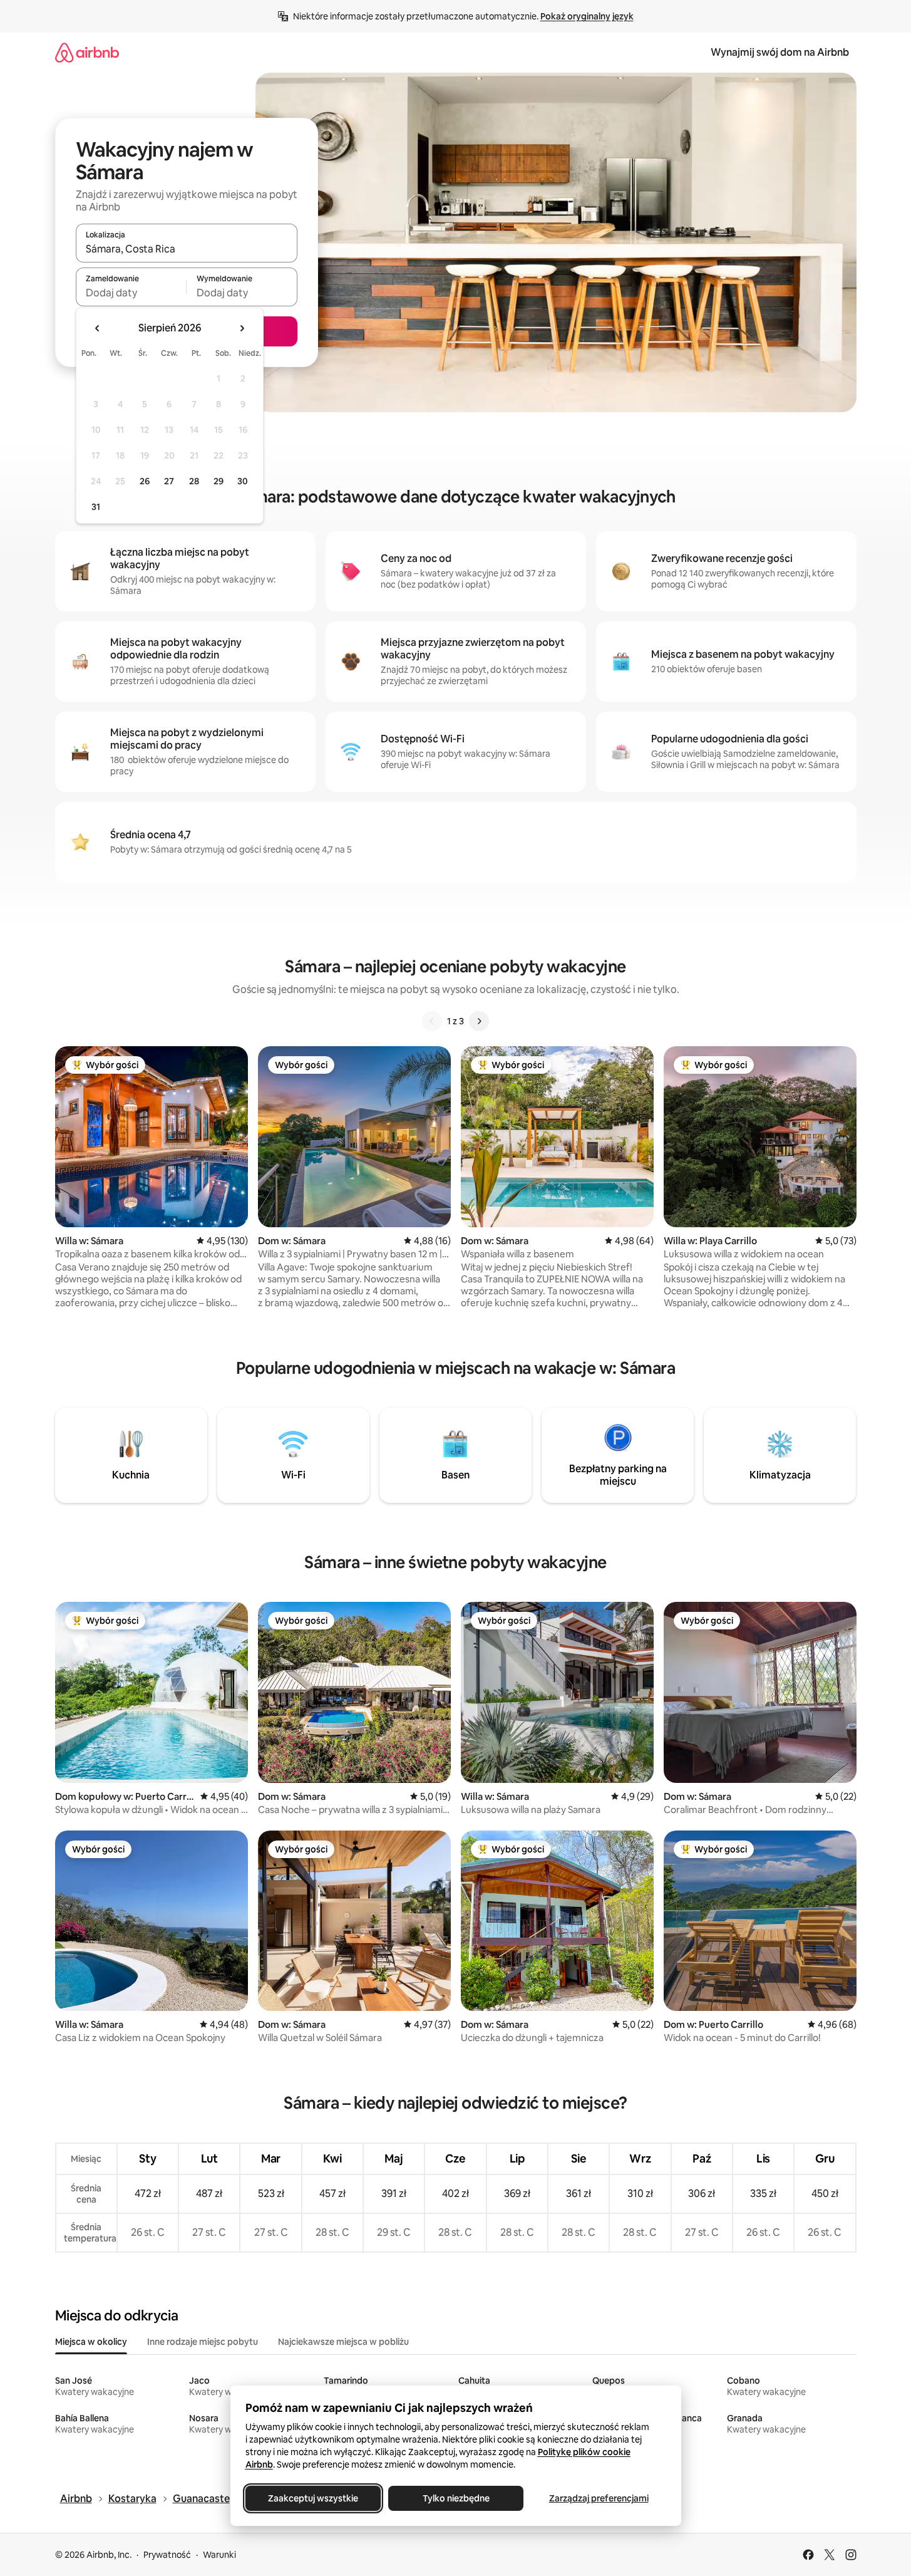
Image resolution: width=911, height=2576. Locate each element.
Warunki (219, 2555)
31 (96, 507)
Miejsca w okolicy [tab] (91, 2342)
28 (194, 481)
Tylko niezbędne (455, 2498)
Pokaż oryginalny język (587, 16)
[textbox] (131, 293)
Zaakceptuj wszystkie (313, 2498)
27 (169, 481)
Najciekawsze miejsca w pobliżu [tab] (343, 2342)
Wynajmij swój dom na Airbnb (780, 52)
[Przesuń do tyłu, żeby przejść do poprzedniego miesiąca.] (98, 328)
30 (243, 481)
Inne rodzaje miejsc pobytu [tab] (203, 2342)
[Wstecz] (432, 1021)
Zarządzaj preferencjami (598, 2498)
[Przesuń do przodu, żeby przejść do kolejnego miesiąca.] (242, 328)
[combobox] (187, 249)
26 (145, 481)
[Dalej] (479, 1021)
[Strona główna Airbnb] (87, 52)
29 (219, 481)
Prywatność (167, 2555)
